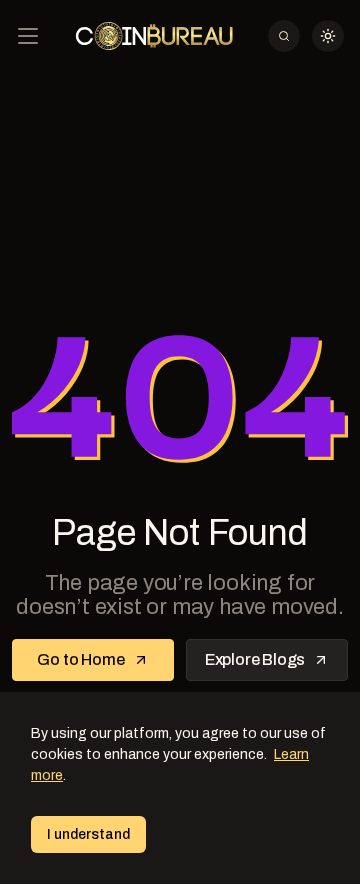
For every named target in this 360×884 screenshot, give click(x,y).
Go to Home (80, 659)
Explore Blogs (255, 659)
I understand (88, 834)
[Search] (284, 36)
